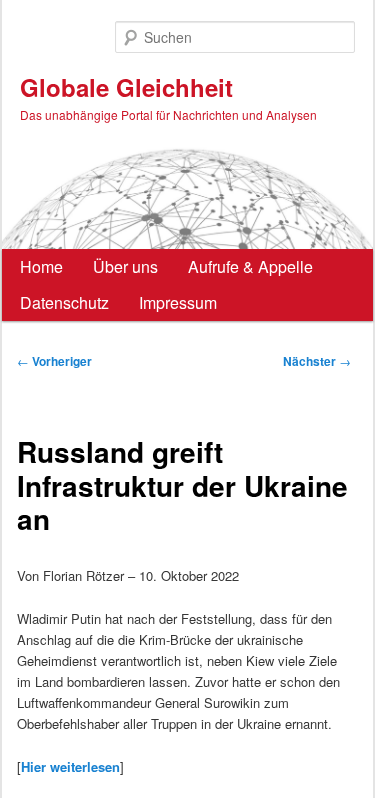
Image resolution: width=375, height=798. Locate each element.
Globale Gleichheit (126, 87)
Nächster (317, 361)
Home (41, 266)
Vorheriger (54, 361)
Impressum (178, 302)
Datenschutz (64, 302)
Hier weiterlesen (70, 766)
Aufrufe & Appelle (250, 266)
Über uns (125, 266)
